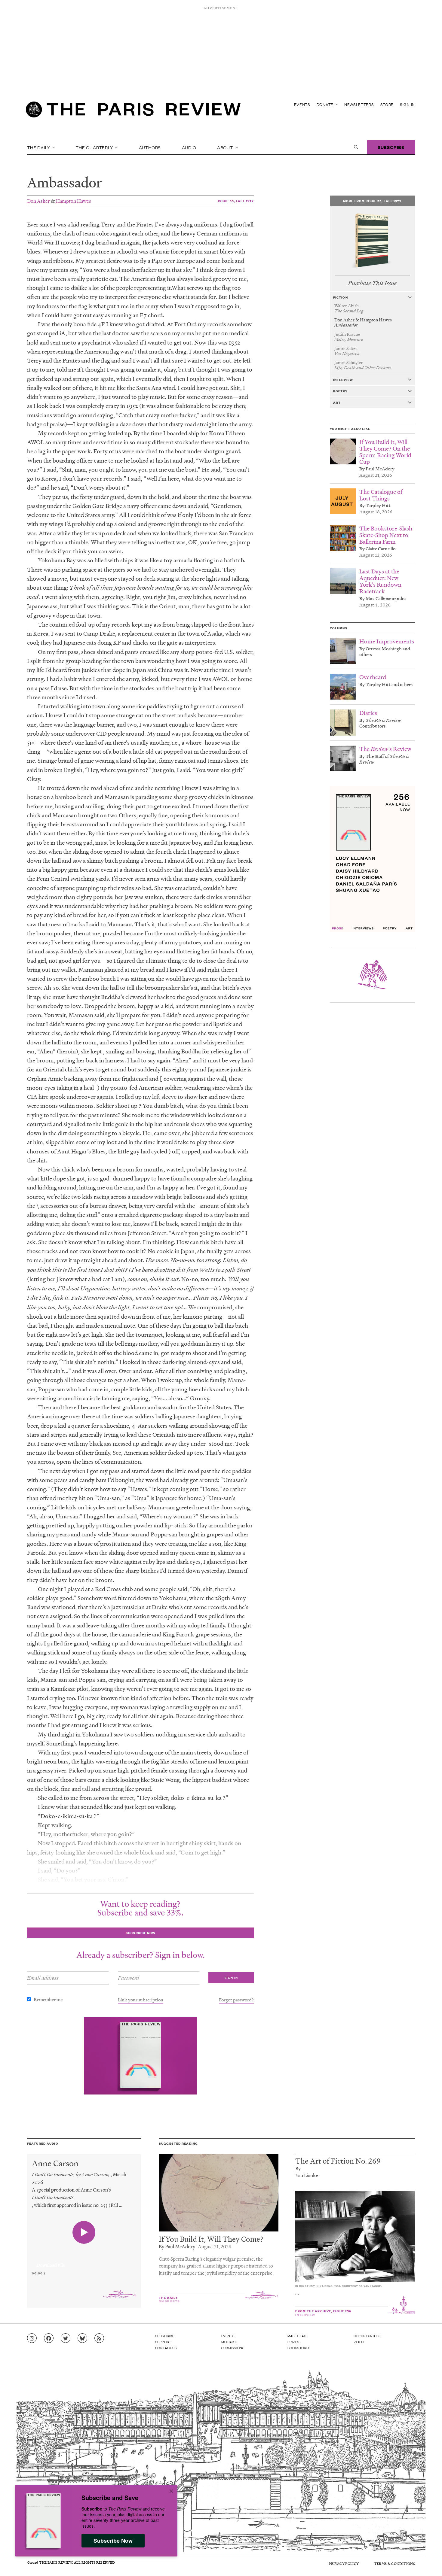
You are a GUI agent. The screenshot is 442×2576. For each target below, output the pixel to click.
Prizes (293, 2342)
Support (163, 2342)
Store (387, 104)
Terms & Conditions (395, 2564)
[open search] (356, 147)
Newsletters (359, 104)
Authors (150, 147)
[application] (84, 2262)
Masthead (297, 2336)
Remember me (48, 1999)
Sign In (407, 104)
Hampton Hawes (74, 201)
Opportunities (367, 2336)
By (298, 2168)
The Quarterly (95, 147)
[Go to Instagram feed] (32, 2338)
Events (302, 104)
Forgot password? (236, 2000)
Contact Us (166, 2348)
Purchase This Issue (372, 283)
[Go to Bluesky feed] (82, 2338)
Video (359, 2342)
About (226, 147)
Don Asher (38, 201)
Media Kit (230, 2342)
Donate (326, 104)
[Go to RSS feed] (99, 2338)
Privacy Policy (344, 2564)
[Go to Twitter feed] (66, 2338)
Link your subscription (141, 2000)
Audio (189, 147)
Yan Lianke (307, 2175)
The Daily (39, 147)
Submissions (233, 2348)
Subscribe (391, 147)
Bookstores (299, 2348)
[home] (133, 111)
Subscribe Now (113, 2541)
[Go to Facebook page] (49, 2338)
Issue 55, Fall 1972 (236, 201)
